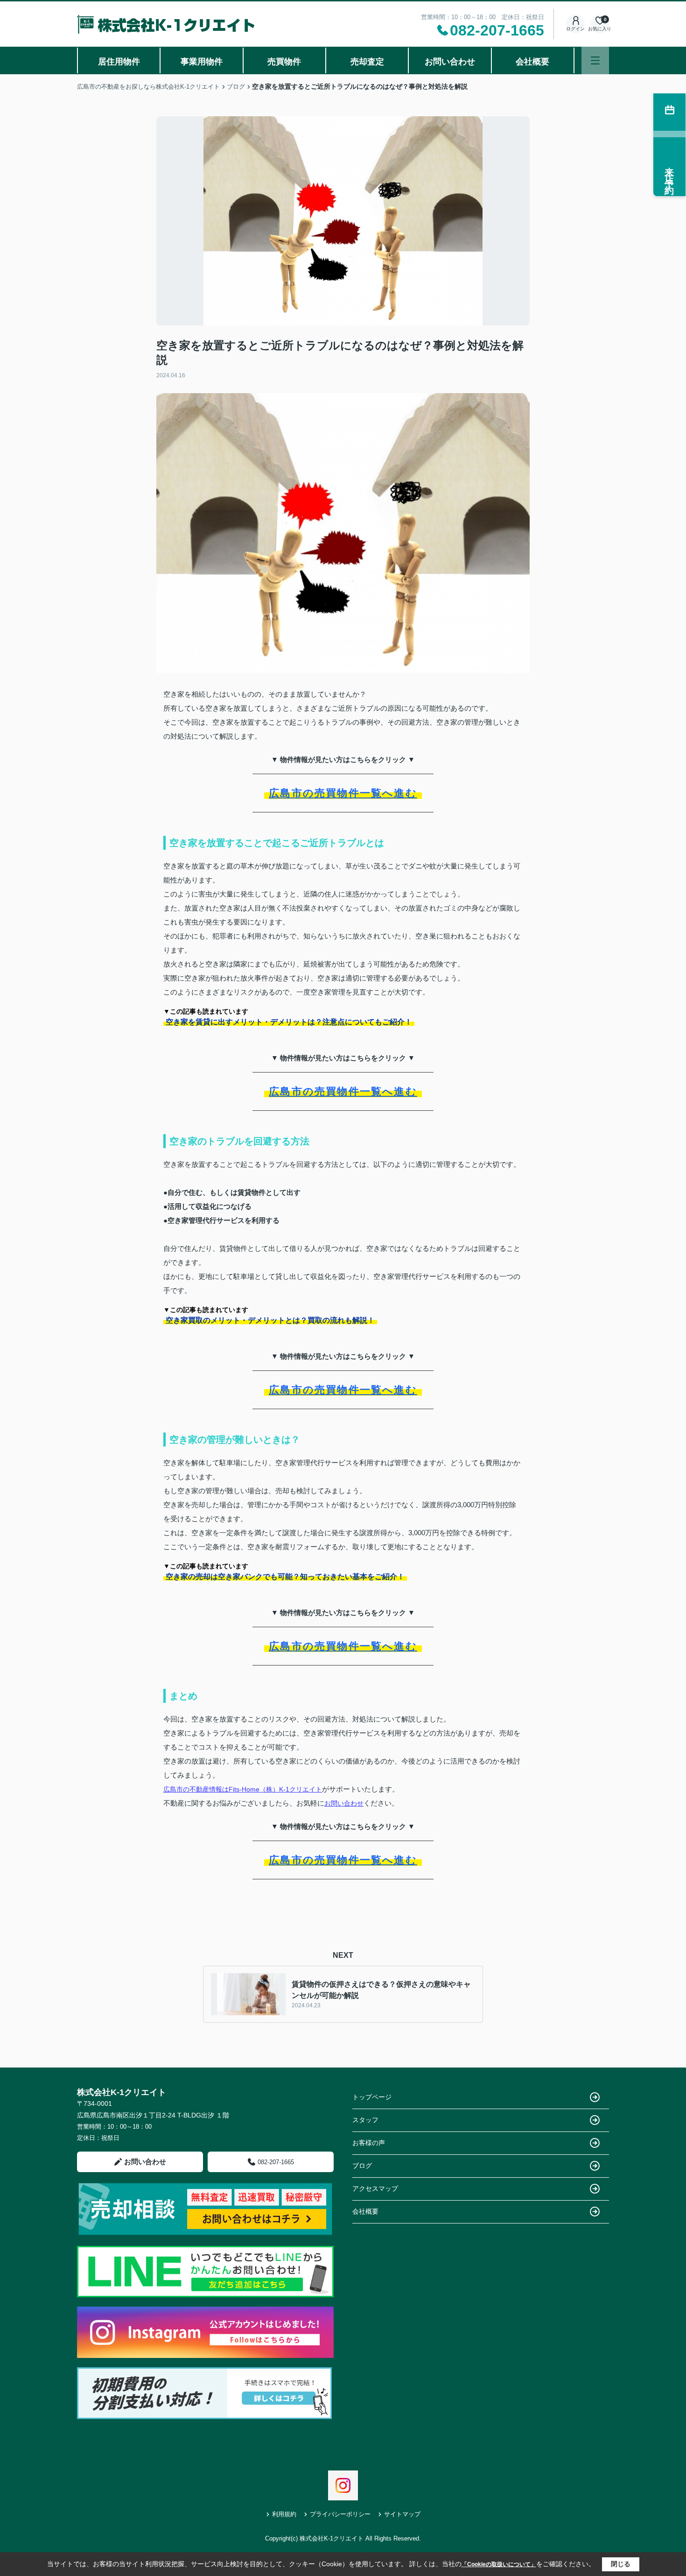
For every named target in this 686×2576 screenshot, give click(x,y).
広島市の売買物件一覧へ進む (343, 793)
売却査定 (367, 62)
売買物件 (284, 62)
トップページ (372, 2097)
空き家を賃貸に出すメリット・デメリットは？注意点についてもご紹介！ (289, 1022)
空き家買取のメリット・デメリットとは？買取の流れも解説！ (270, 1320)
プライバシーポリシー (340, 2514)
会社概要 (532, 62)
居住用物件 (119, 62)
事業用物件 (202, 62)
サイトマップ (402, 2514)
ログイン (575, 29)
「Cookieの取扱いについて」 (499, 2564)
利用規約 (284, 2514)
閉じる (621, 2564)
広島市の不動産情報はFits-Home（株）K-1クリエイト (243, 1789)
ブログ (362, 2166)
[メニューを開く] (595, 60)
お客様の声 (369, 2143)
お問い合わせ (450, 62)
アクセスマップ (375, 2188)
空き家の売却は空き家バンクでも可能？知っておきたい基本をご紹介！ (285, 1577)
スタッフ (365, 2120)
